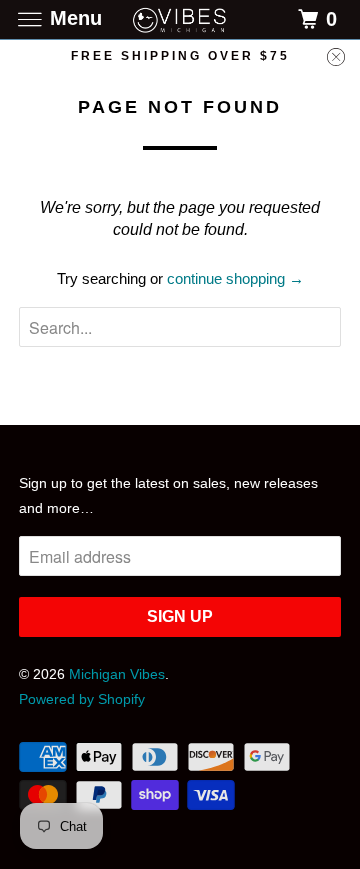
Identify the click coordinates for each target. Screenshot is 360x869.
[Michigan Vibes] (180, 19)
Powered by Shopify (82, 699)
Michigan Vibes (117, 674)
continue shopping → (235, 278)
